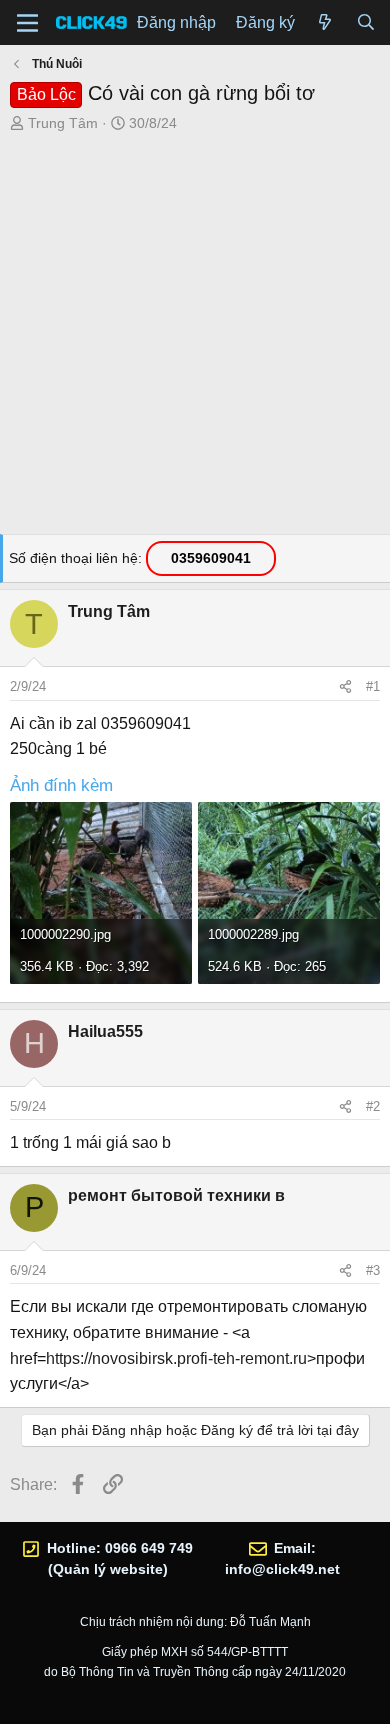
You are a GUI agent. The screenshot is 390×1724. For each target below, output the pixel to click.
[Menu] (27, 23)
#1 (373, 686)
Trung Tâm (63, 123)
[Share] (345, 687)
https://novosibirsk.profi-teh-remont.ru (176, 1358)
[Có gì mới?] (325, 23)
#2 (373, 1106)
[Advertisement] (195, 339)
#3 (373, 1270)
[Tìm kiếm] (365, 23)
